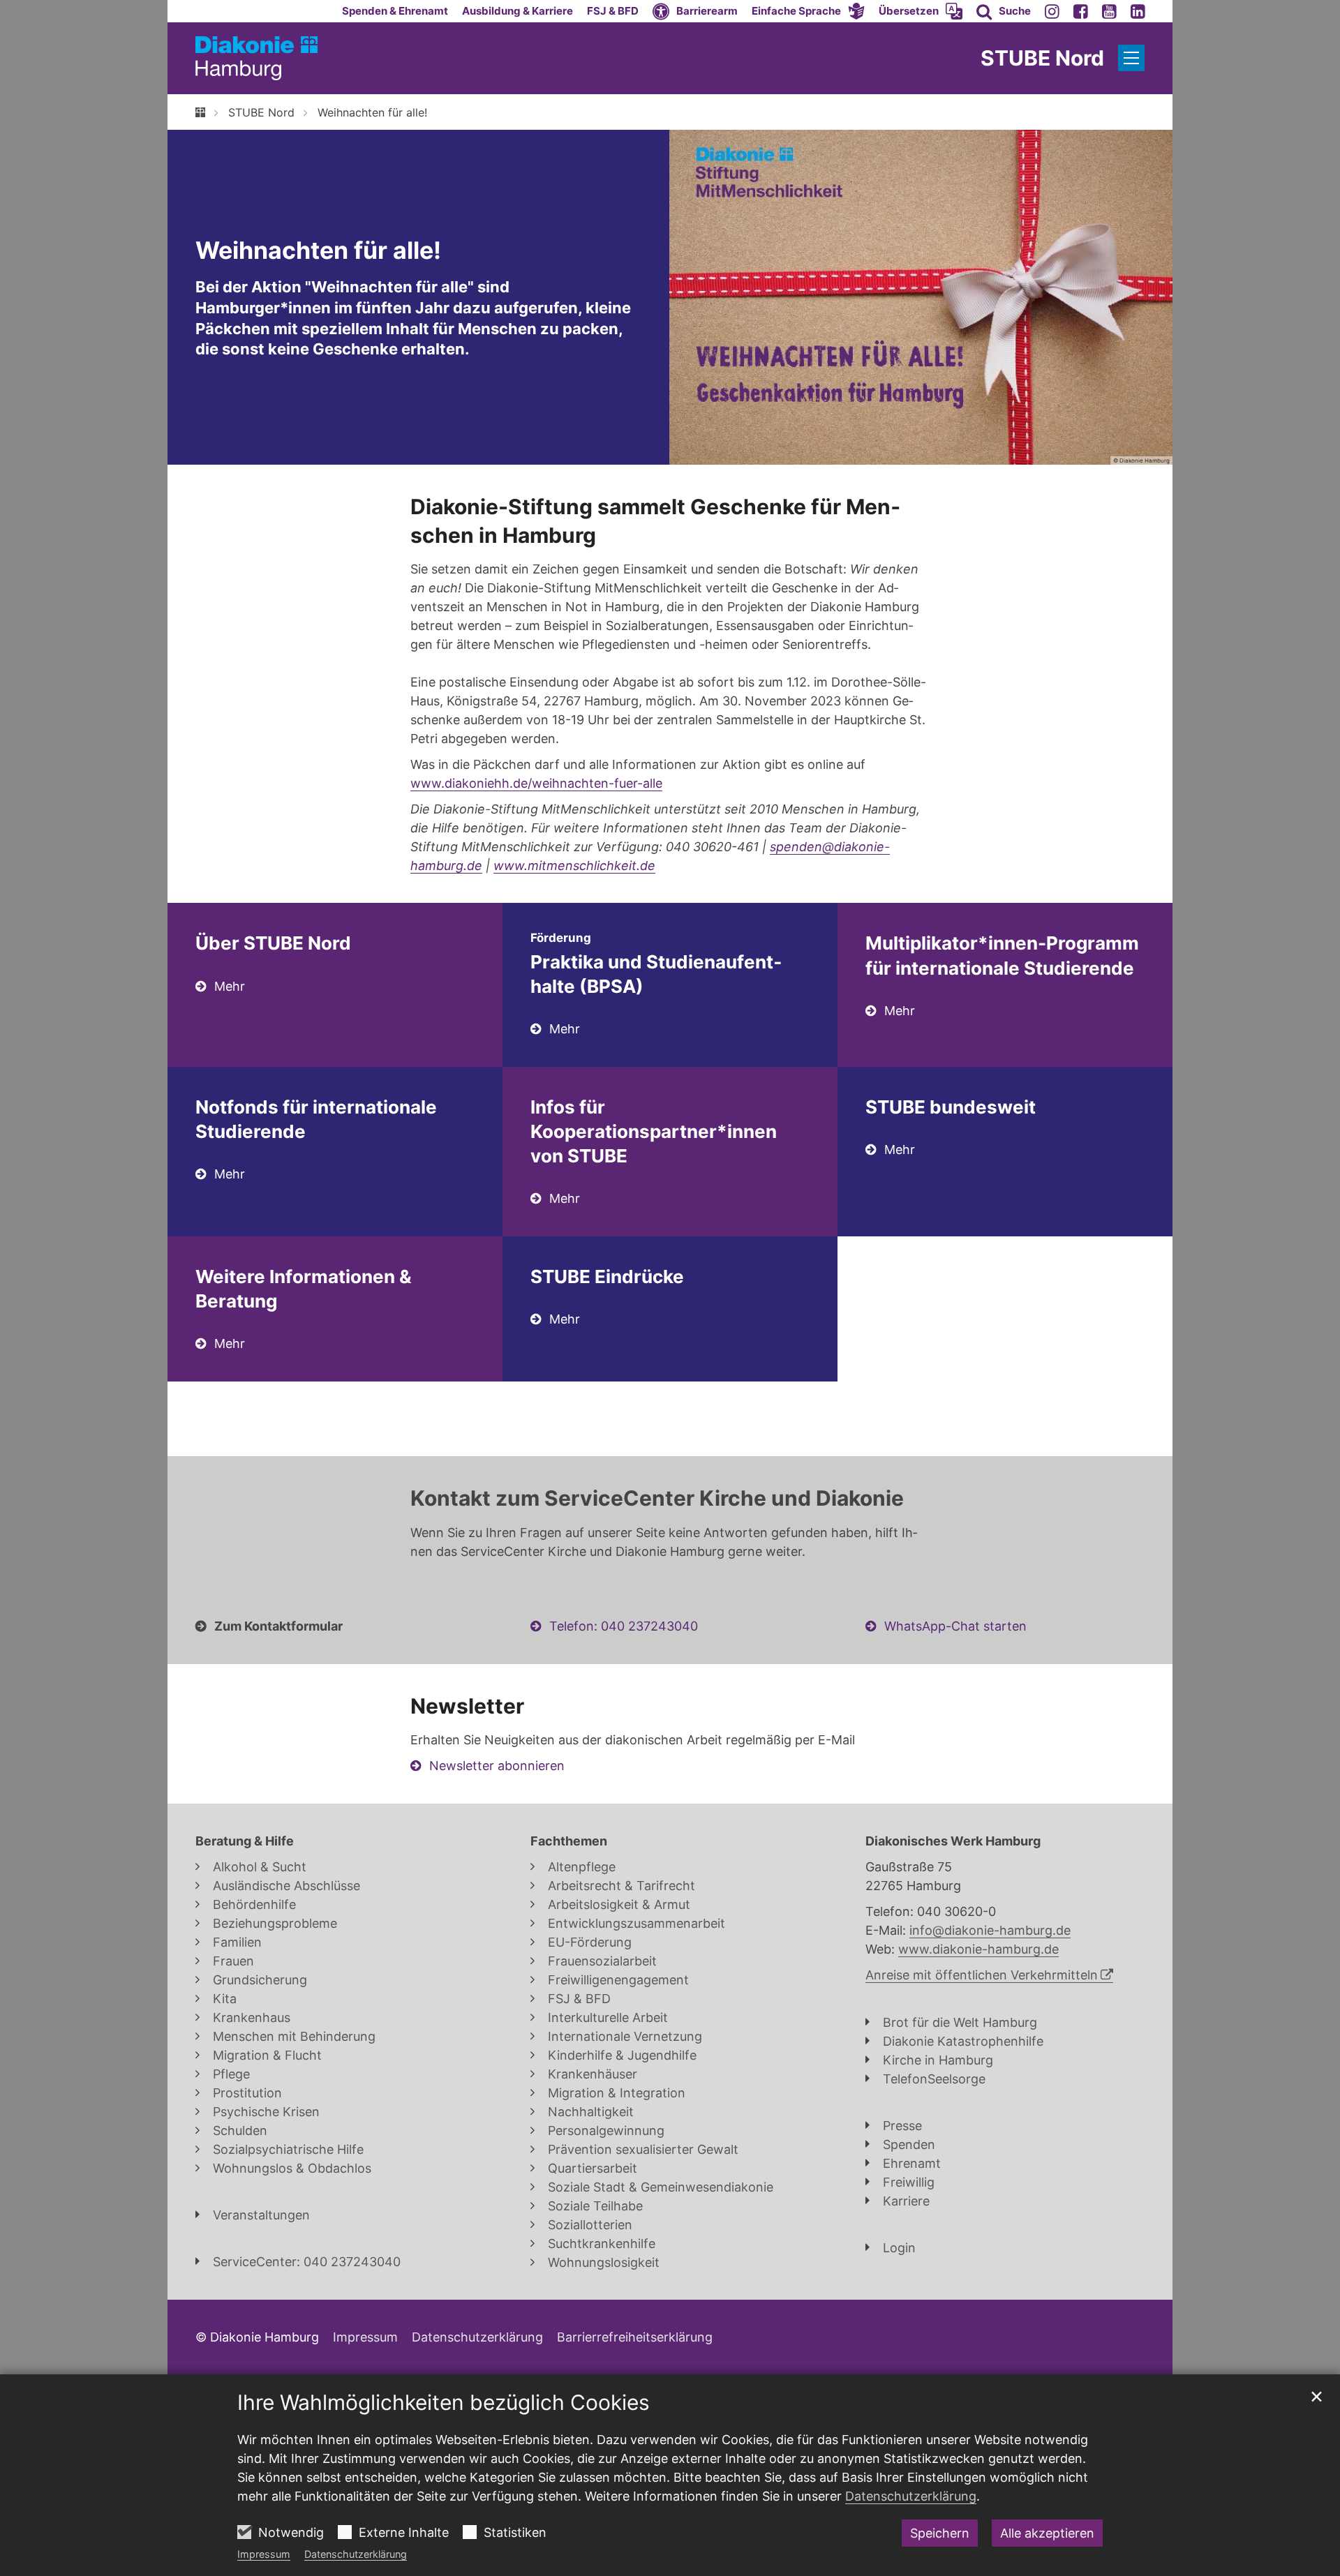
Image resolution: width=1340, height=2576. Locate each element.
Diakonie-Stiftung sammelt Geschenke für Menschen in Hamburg (655, 521)
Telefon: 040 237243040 (624, 1626)
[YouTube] (1109, 11)
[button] (808, 11)
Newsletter (467, 1706)
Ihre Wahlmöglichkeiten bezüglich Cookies (444, 2402)
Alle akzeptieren (1047, 2533)
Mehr (230, 986)
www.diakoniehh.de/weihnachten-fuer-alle (536, 783)
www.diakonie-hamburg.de (978, 1949)
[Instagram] (1052, 11)
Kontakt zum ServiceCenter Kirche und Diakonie (657, 1498)
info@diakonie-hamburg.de (990, 1930)
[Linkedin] (1138, 11)
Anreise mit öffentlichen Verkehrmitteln (982, 1975)
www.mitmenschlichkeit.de (574, 866)
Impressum (264, 2554)
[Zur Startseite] (256, 58)
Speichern (940, 2533)
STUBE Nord (261, 112)
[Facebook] (1081, 11)
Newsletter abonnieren (497, 1766)
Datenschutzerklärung (356, 2554)
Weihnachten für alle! (372, 112)
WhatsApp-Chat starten (955, 1626)
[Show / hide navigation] (1131, 58)
